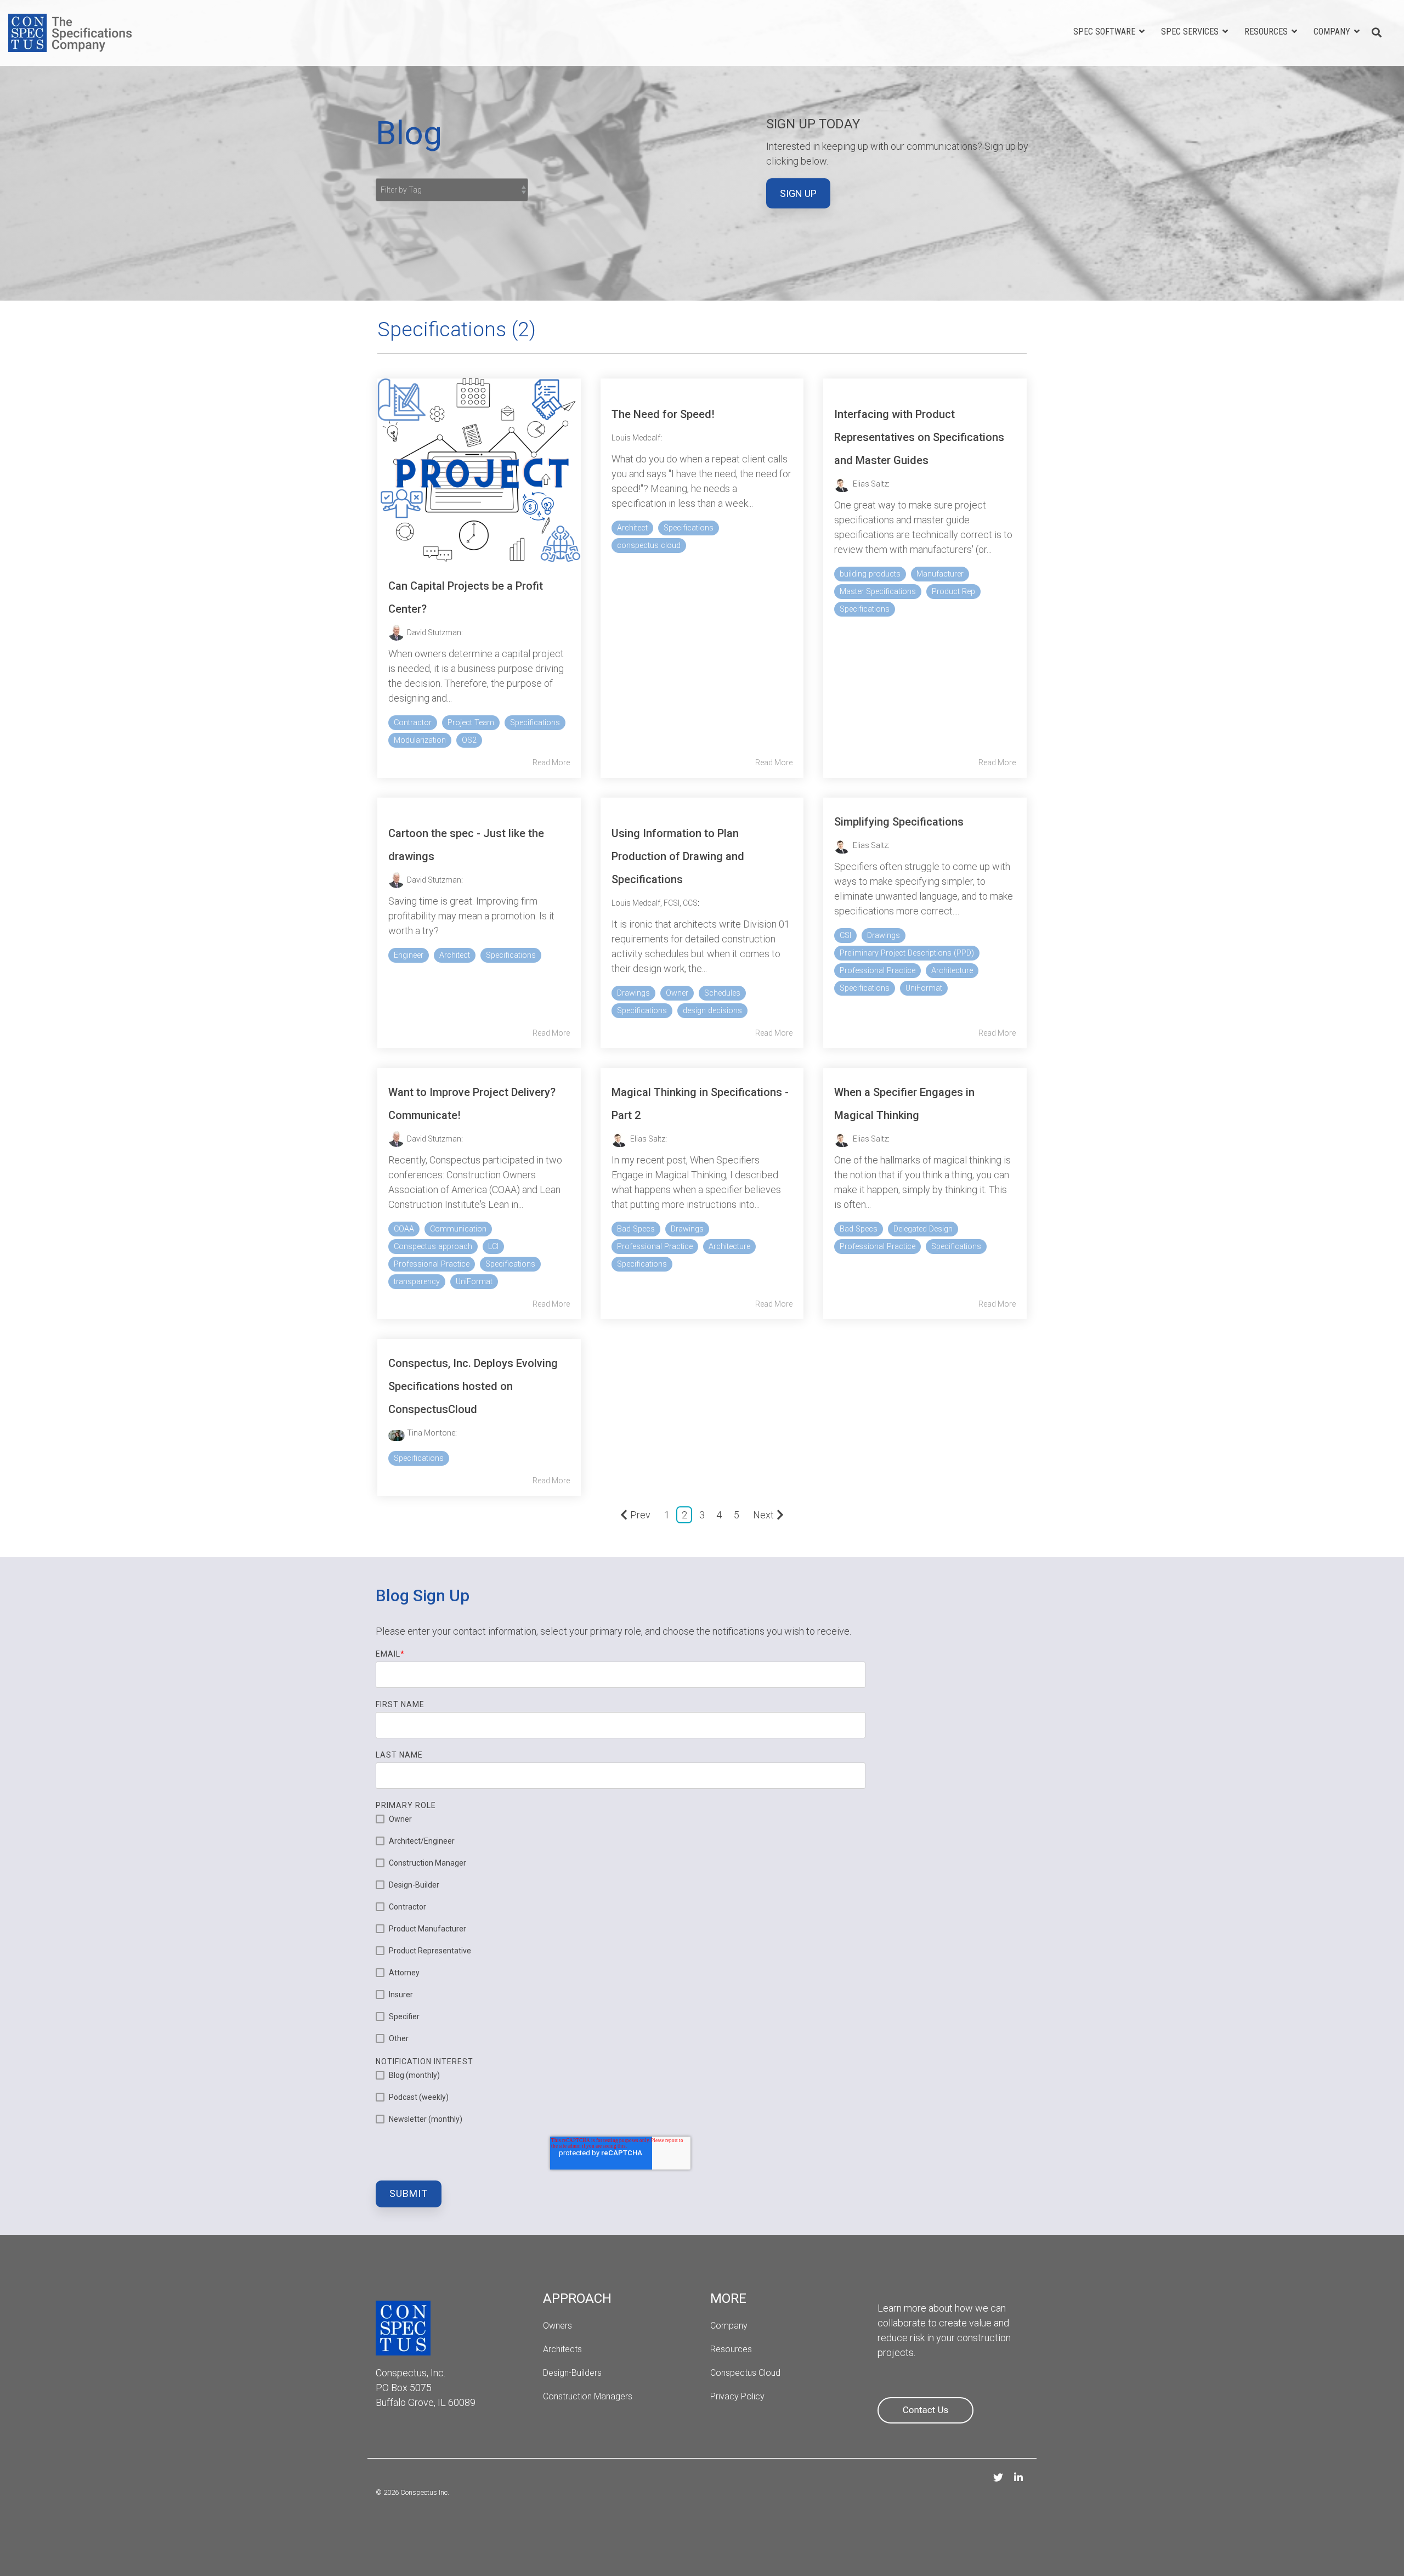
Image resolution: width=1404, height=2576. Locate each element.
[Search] (1377, 33)
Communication (458, 1229)
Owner (677, 993)
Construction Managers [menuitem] (588, 2396)
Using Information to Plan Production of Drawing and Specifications (678, 856)
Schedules (722, 993)
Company (1333, 32)
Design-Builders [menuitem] (572, 2373)
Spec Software (1105, 32)
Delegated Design (923, 1229)
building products (870, 574)
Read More (551, 762)
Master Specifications (878, 592)
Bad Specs (636, 1229)
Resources (1267, 32)
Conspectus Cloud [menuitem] (745, 2373)
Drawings (633, 993)
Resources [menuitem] (731, 2349)
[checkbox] (621, 1929)
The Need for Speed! (663, 414)
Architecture (952, 971)
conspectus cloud (649, 546)
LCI (493, 1247)
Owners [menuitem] (557, 2326)
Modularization (420, 740)
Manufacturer (940, 574)
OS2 (469, 740)
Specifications (535, 723)
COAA (404, 1229)
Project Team (471, 723)
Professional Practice (877, 971)
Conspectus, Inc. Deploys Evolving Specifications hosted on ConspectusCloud (473, 1386)
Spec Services (1191, 32)
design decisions (712, 1011)
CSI (845, 936)
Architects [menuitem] (564, 2349)
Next (763, 1515)
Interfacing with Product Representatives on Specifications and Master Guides (919, 437)
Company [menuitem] (729, 2326)
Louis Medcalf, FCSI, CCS (655, 903)
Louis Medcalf (636, 438)
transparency (417, 1282)
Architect (632, 528)
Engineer (409, 955)
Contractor (413, 723)
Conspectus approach (433, 1247)
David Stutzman (434, 632)
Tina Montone (431, 1433)
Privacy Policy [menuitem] (737, 2396)
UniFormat (924, 988)
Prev (640, 1515)
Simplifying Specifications (899, 822)
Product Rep (953, 592)
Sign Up (798, 193)
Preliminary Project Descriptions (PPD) (907, 953)
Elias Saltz (870, 484)
